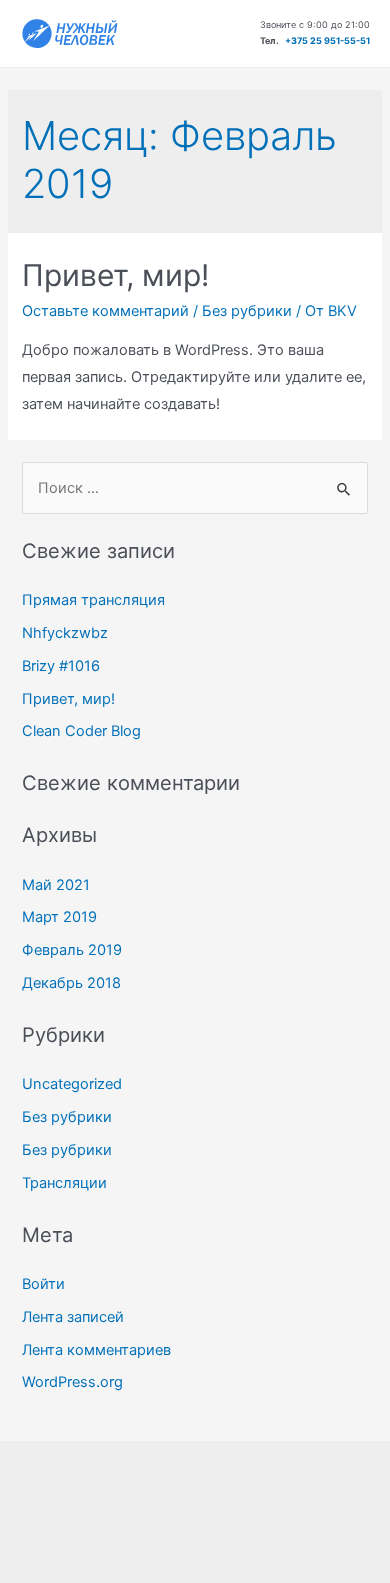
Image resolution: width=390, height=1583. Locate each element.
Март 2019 (59, 917)
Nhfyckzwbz (65, 633)
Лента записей (73, 1317)
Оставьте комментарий (105, 311)
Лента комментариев (96, 1350)
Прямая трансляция (93, 600)
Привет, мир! (115, 275)
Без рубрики (247, 311)
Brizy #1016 (61, 666)
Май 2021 (56, 885)
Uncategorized (72, 1084)
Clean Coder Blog (81, 731)
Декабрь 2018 (71, 983)
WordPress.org (72, 1382)
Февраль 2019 (72, 950)
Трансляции (64, 1183)
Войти (43, 1284)
